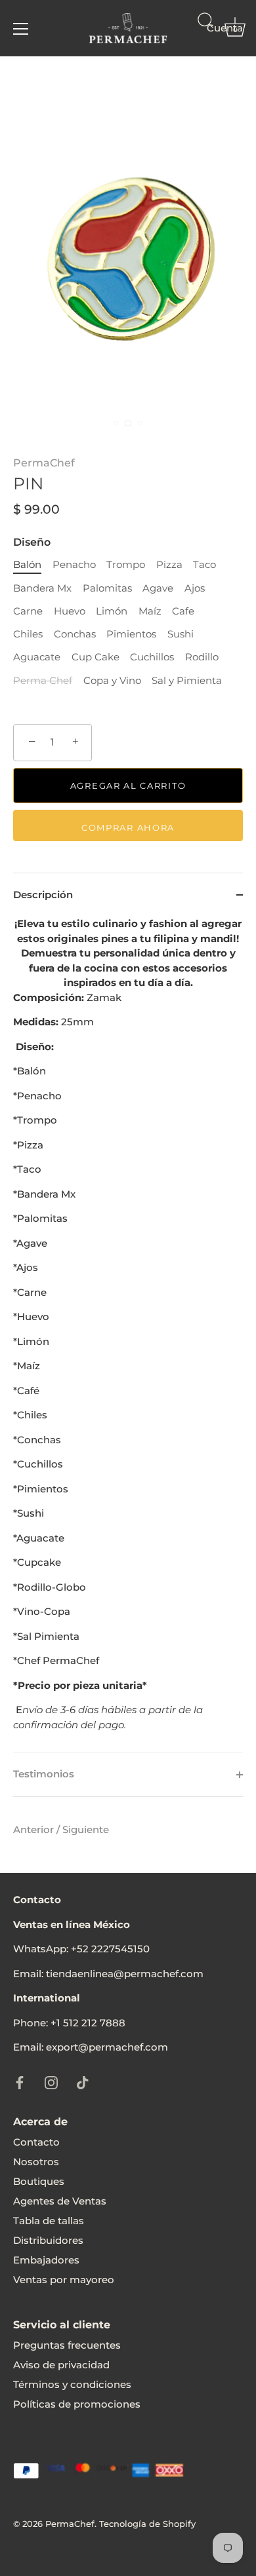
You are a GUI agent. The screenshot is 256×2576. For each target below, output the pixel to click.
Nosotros (36, 2162)
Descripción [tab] (43, 895)
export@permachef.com (107, 2047)
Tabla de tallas (49, 2221)
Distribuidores (48, 2240)
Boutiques (39, 2181)
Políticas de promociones (77, 2404)
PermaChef (44, 463)
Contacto (36, 2142)
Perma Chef (43, 681)
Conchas (75, 634)
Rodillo (202, 657)
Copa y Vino (112, 681)
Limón (112, 611)
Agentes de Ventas (60, 2201)
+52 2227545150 (110, 1949)
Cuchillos (152, 657)
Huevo (70, 611)
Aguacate (37, 657)
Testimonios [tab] (44, 1774)
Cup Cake (96, 657)
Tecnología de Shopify (147, 2524)
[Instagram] (51, 2082)
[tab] (128, 1334)
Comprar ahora (128, 827)
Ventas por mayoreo (64, 2280)
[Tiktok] (83, 2082)
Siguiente (86, 1829)
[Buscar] (205, 31)
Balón (27, 565)
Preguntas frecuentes (67, 2345)
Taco (204, 565)
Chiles (28, 634)
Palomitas (107, 588)
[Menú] (21, 29)
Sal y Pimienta (187, 681)
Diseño (32, 542)
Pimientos (131, 634)
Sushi (181, 634)
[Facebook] (20, 2082)
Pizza (169, 565)
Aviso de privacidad (61, 2365)
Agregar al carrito (128, 786)
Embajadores (46, 2260)
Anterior (35, 1829)
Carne (28, 611)
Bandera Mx (42, 588)
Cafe (183, 611)
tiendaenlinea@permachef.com (125, 1974)
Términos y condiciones (72, 2384)
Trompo (126, 565)
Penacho (74, 565)
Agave (158, 588)
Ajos (195, 588)
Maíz (150, 611)
